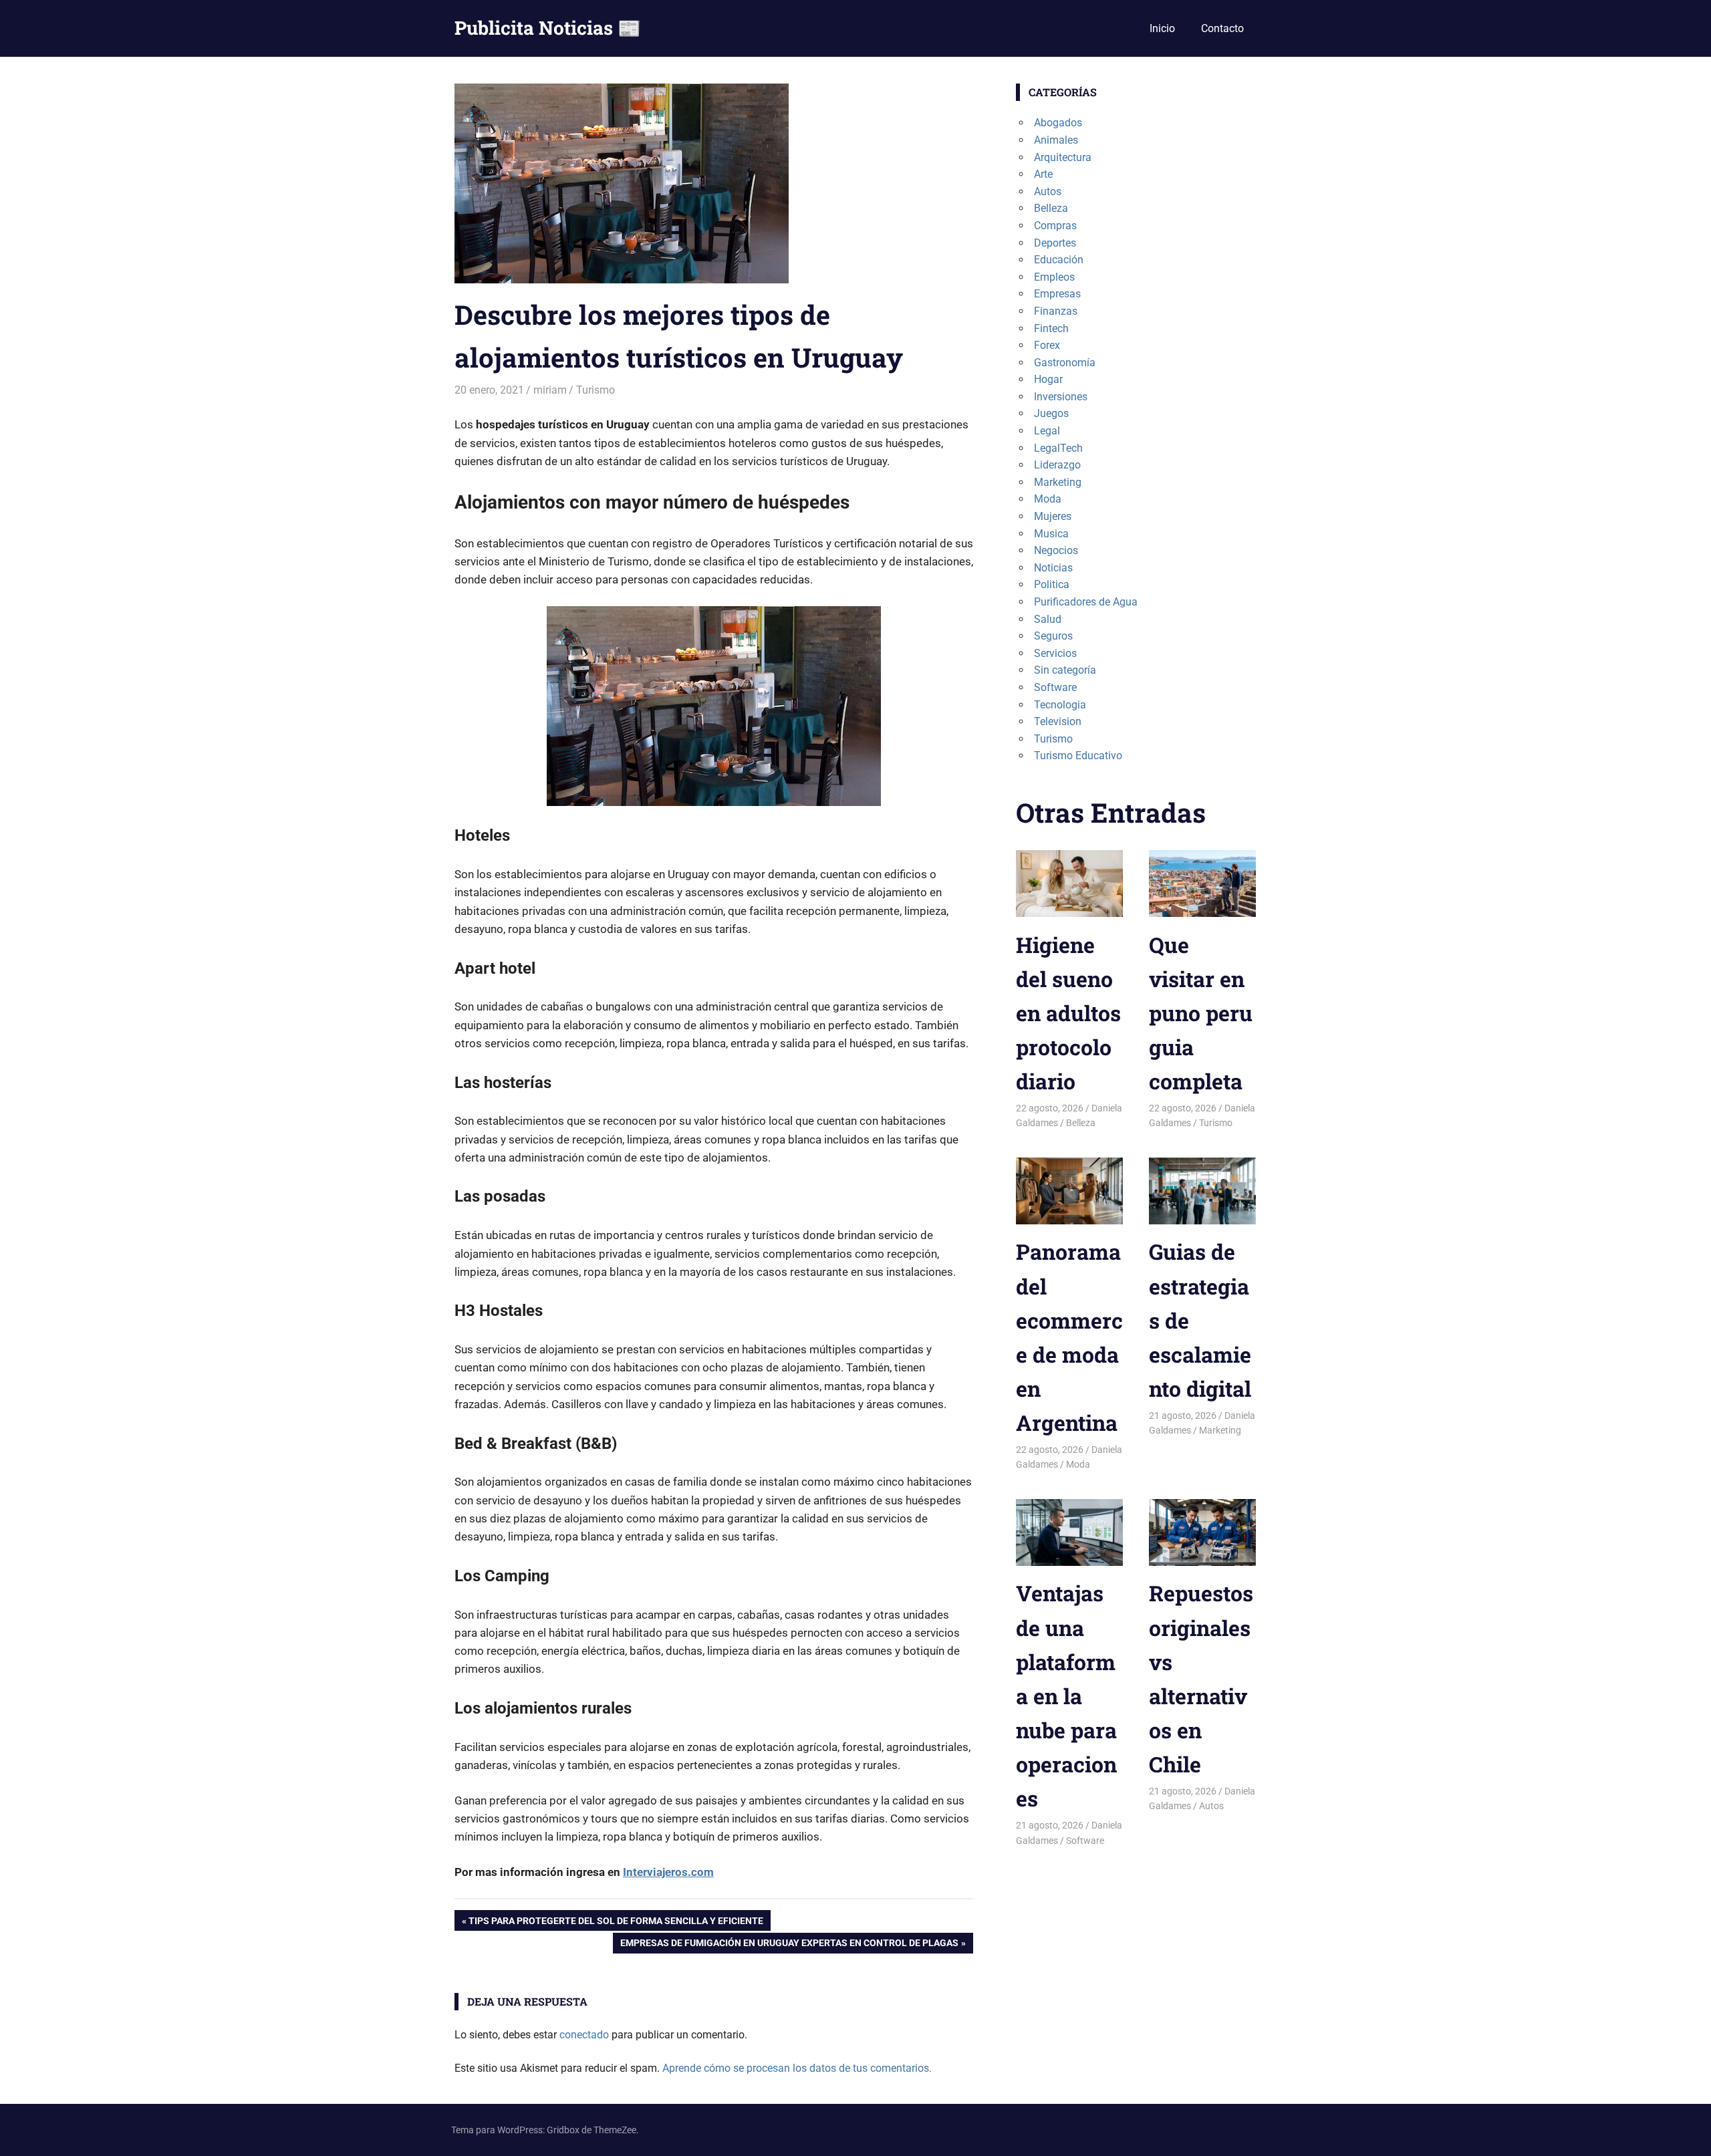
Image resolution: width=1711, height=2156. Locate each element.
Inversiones (1061, 397)
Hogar (1048, 379)
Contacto (1222, 28)
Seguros (1053, 636)
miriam (550, 390)
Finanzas (1056, 311)
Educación (1059, 260)
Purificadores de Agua (1086, 602)
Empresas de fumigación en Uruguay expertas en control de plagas (789, 1945)
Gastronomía (1065, 363)
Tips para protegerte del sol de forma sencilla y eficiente (616, 1923)
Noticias (1053, 568)
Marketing (1058, 482)
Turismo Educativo (1078, 756)
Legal (1047, 431)
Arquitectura (1063, 157)
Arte (1043, 174)
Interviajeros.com (668, 1872)
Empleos (1054, 277)
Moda (1048, 499)
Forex (1047, 345)
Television (1058, 721)
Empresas (1057, 294)
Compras (1055, 226)
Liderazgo (1057, 465)
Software (1055, 687)
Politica (1052, 584)
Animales (1056, 140)
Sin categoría (1065, 670)
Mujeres (1053, 516)
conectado (584, 2035)
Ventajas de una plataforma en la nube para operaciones (1066, 1696)
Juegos (1051, 413)
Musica (1051, 534)
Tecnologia (1060, 705)
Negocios (1056, 550)
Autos (1048, 191)
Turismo (596, 390)
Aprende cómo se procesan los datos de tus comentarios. (797, 2068)
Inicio (1162, 28)
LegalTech (1058, 448)
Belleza (1051, 208)
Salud (1048, 619)
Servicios (1055, 653)
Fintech (1051, 328)
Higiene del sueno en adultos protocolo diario (1068, 1013)
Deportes (1055, 243)
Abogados (1058, 123)
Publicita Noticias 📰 (548, 28)
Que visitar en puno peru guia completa (1201, 1013)
